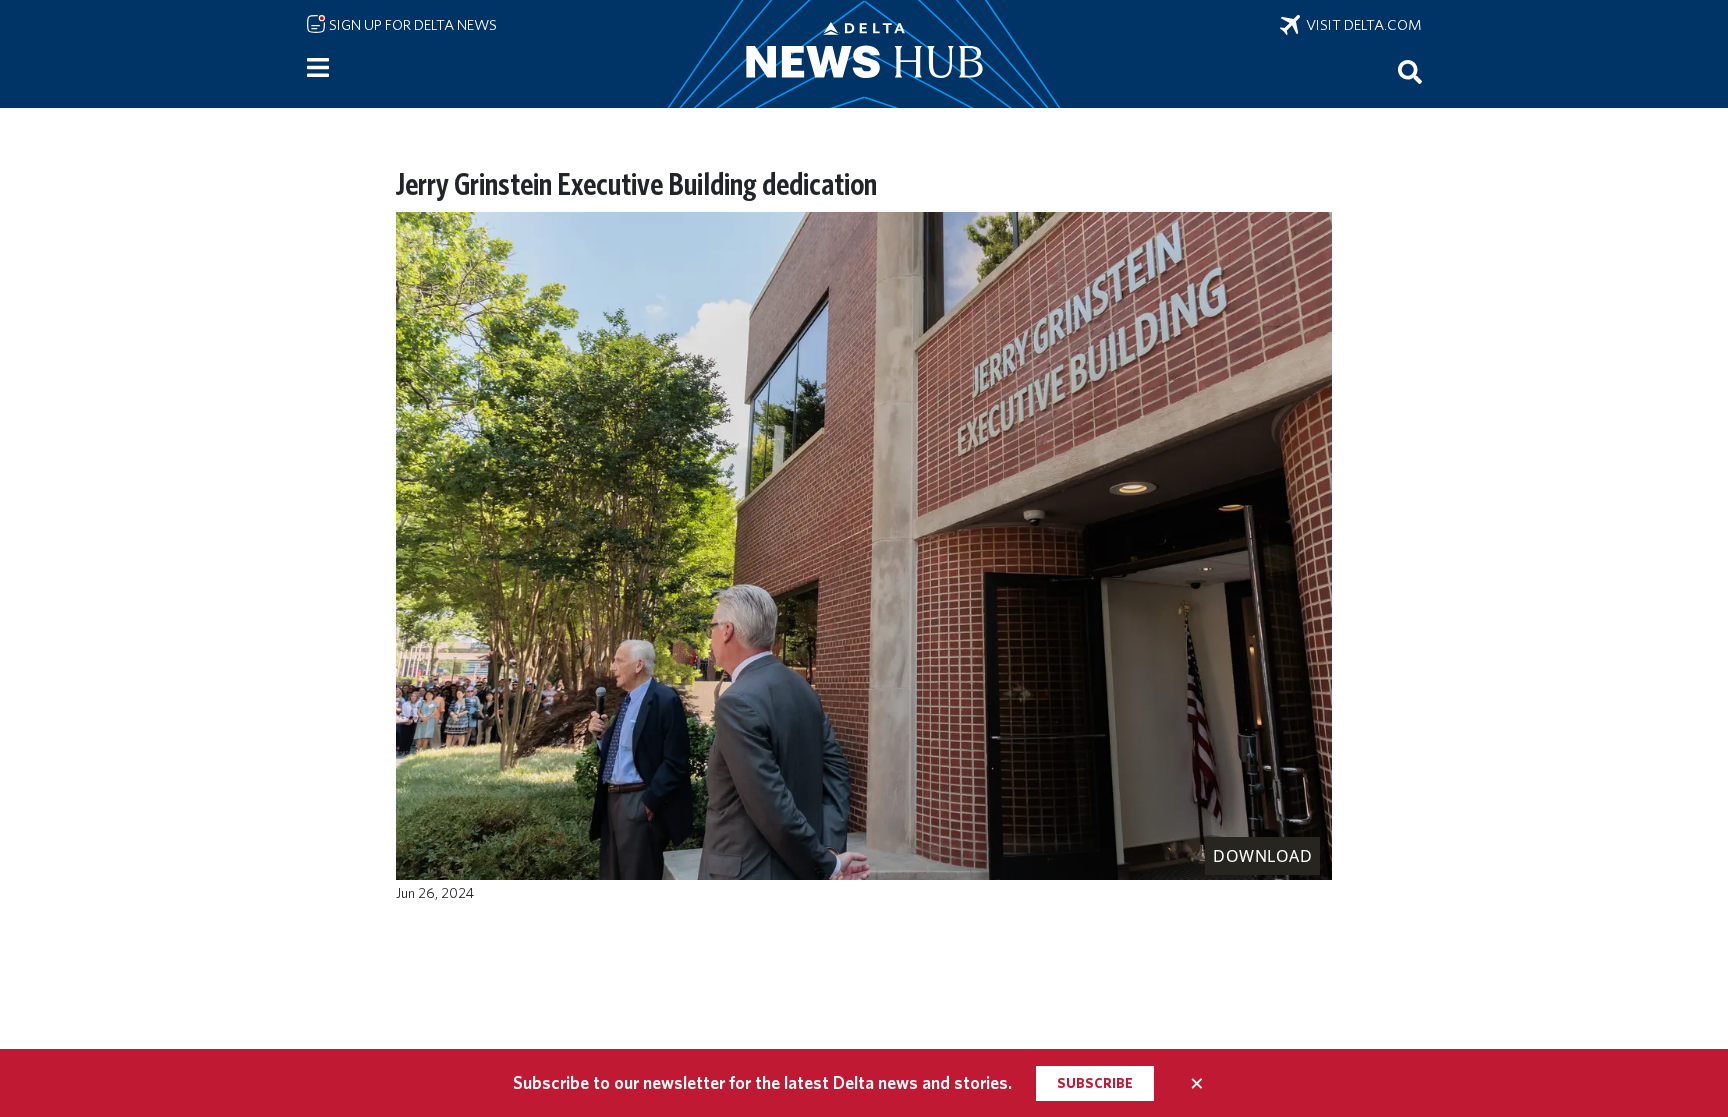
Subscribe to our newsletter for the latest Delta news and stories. (762, 1082)
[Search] (1410, 71)
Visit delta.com (1361, 25)
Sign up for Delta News (411, 25)
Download (1262, 856)
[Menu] (318, 68)
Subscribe (1095, 1083)
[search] (1410, 71)
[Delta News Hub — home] (864, 54)
